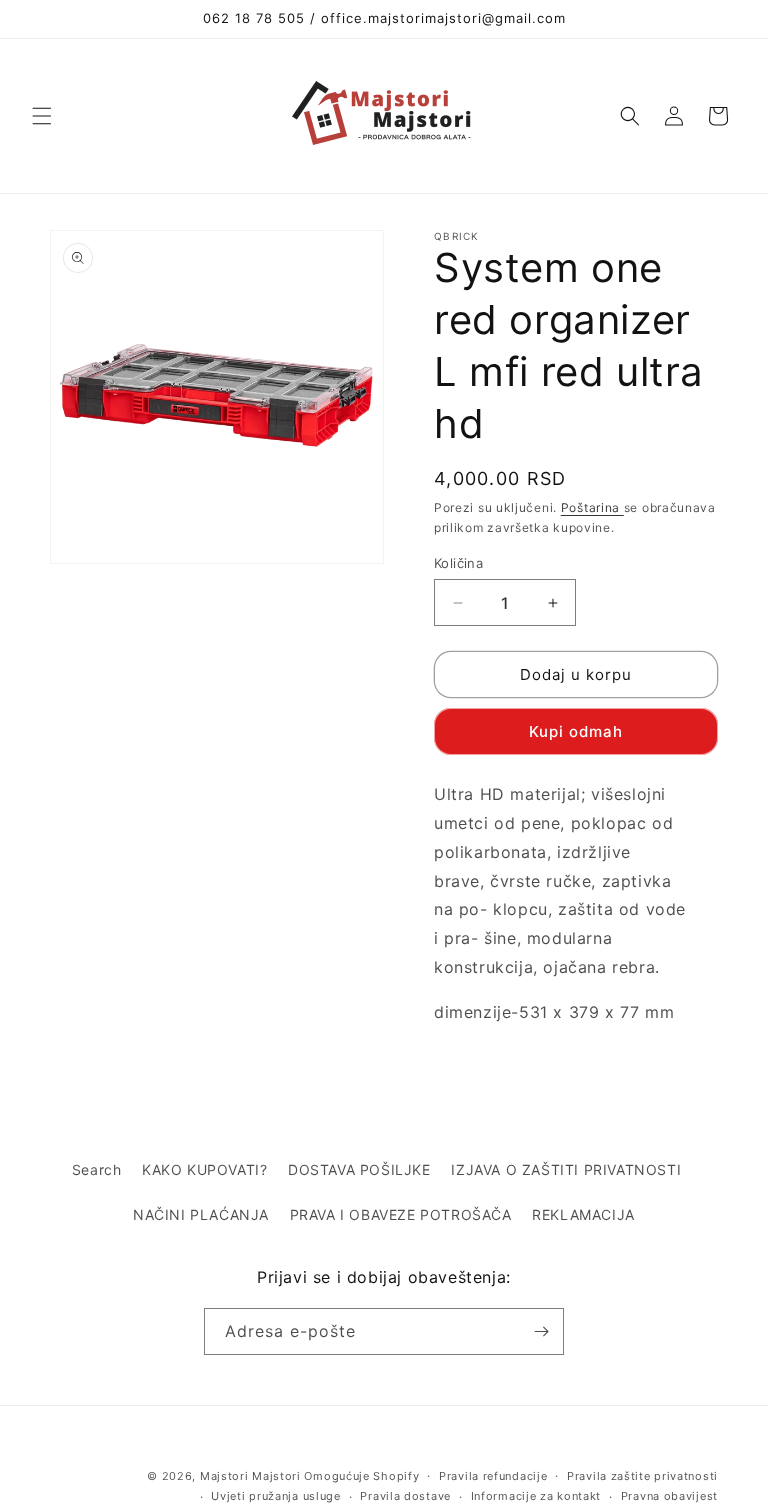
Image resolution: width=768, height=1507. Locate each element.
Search (97, 1169)
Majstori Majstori (250, 1476)
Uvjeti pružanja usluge (275, 1496)
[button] (42, 116)
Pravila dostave (405, 1496)
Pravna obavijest (669, 1496)
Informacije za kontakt (536, 1496)
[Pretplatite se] (541, 1331)
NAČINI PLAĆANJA (201, 1214)
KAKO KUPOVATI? (204, 1169)
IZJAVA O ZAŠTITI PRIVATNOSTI (566, 1169)
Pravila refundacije (493, 1476)
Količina (458, 563)
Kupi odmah (576, 731)
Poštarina (592, 507)
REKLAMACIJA (583, 1214)
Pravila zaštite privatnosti (642, 1476)
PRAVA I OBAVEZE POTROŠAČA (401, 1214)
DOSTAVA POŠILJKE (359, 1169)
